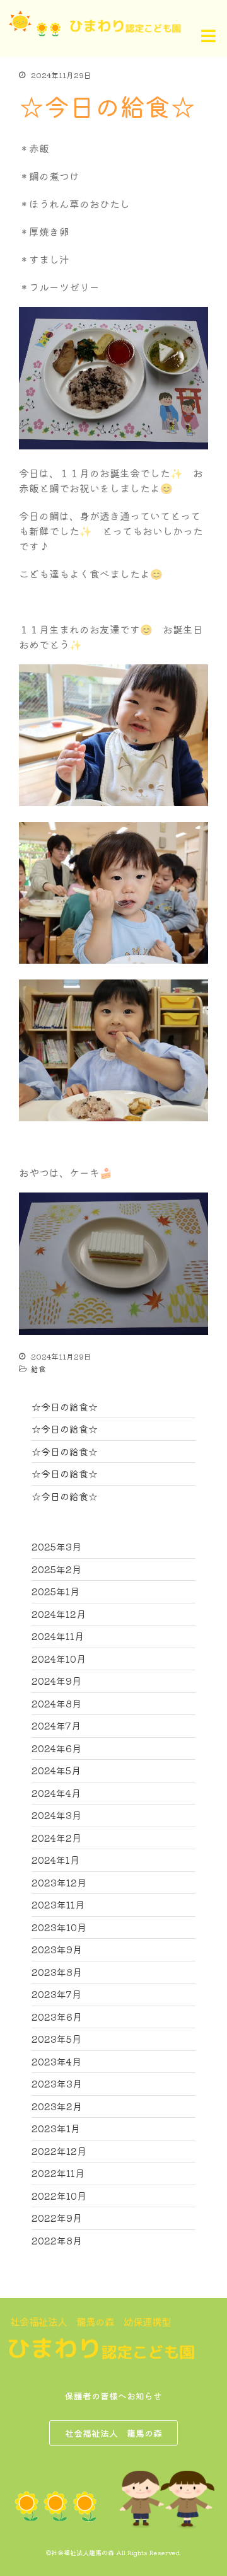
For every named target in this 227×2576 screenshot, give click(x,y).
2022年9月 (57, 2218)
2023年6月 (57, 2017)
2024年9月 (56, 1681)
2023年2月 (57, 2106)
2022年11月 (58, 2173)
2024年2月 (56, 1838)
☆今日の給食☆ (65, 1406)
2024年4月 (56, 1793)
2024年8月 (56, 1703)
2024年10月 (59, 1659)
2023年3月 (57, 2083)
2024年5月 (56, 1770)
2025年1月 (55, 1591)
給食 (38, 1369)
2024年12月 (59, 1614)
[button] (193, 36)
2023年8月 (57, 1972)
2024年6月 (56, 1748)
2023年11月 (58, 1904)
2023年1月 (56, 2128)
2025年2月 (56, 1569)
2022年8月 (57, 2240)
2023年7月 (56, 1994)
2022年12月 (59, 2151)
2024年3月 (56, 1815)
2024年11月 (58, 1636)
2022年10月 (59, 2196)
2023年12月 (59, 1882)
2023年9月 (57, 1949)
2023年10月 (59, 1927)
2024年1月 (55, 1860)
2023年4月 (56, 2061)
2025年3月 (56, 1546)
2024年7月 (56, 1725)
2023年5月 (56, 2039)
